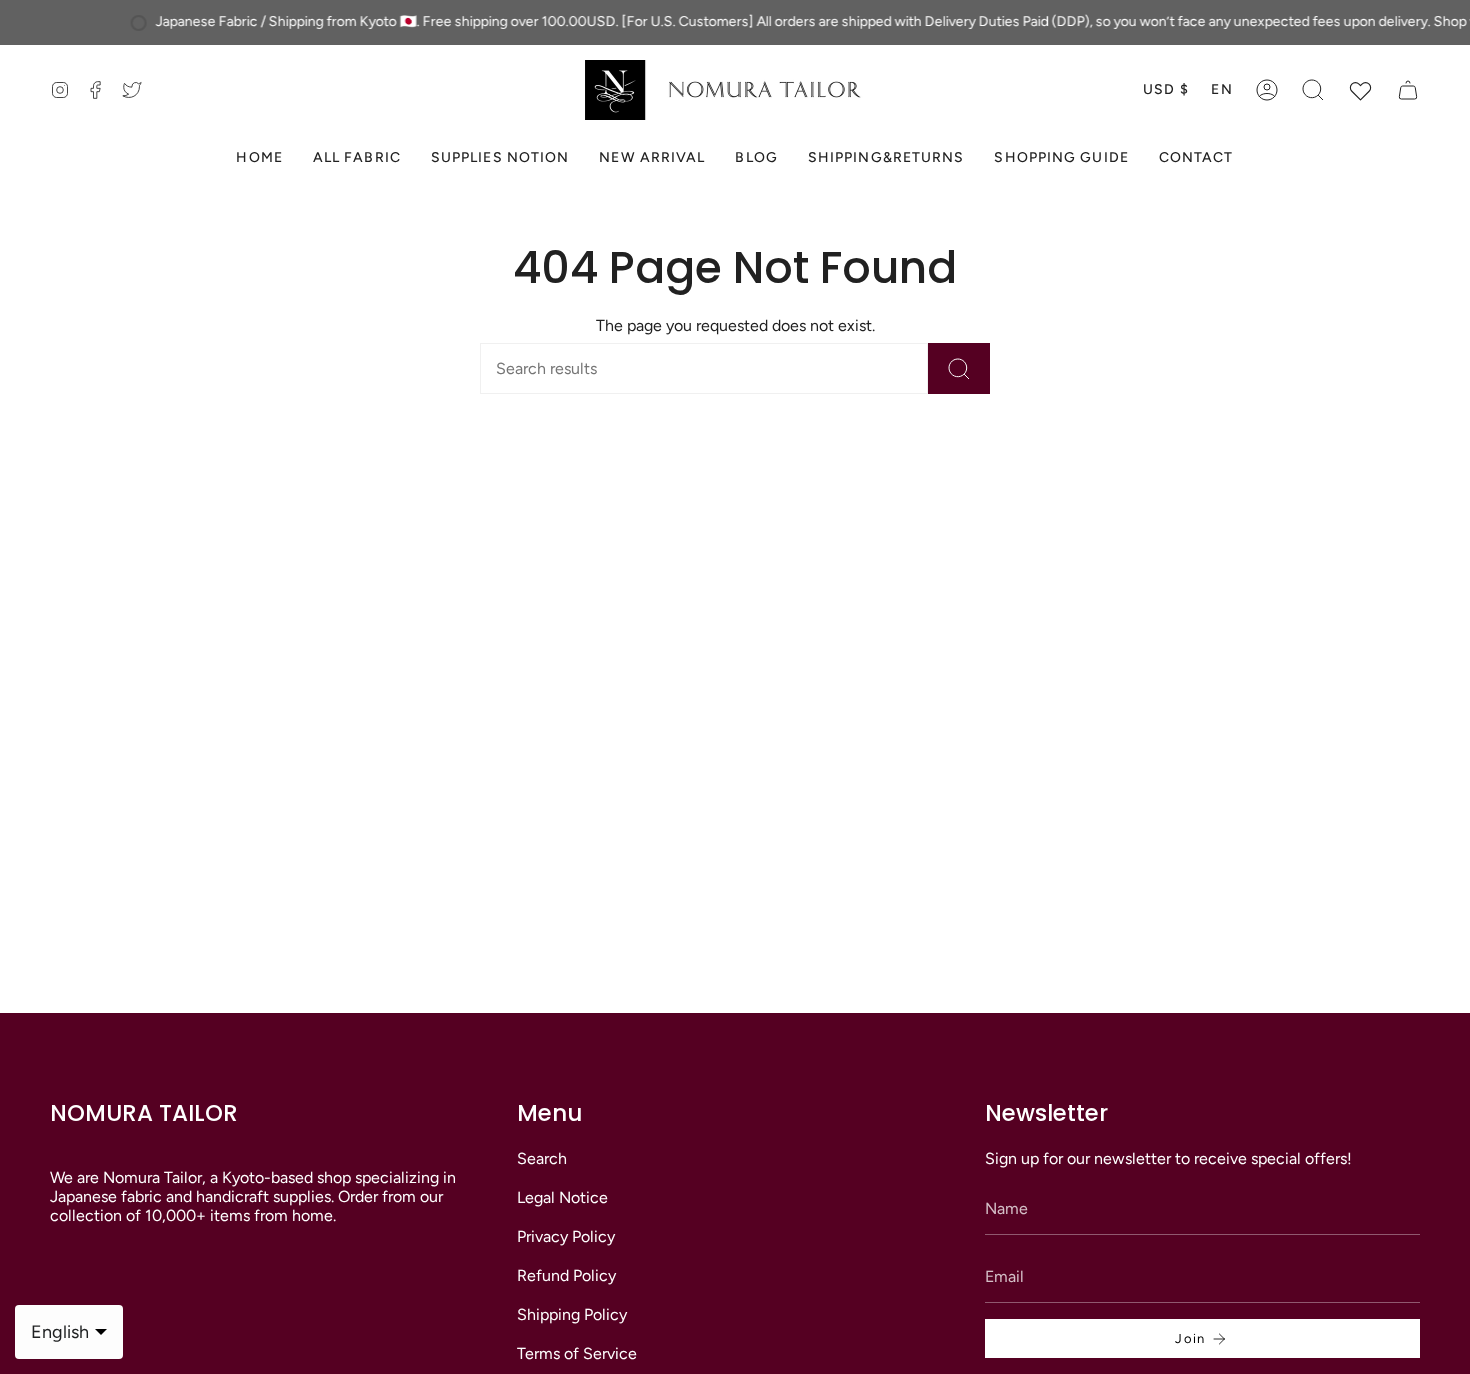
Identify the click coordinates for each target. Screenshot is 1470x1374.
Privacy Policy (566, 1236)
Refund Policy (566, 1275)
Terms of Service (577, 1353)
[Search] (959, 368)
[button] (1313, 90)
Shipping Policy (572, 1314)
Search (542, 1158)
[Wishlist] (1360, 90)
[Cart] (1408, 90)
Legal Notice (562, 1197)
